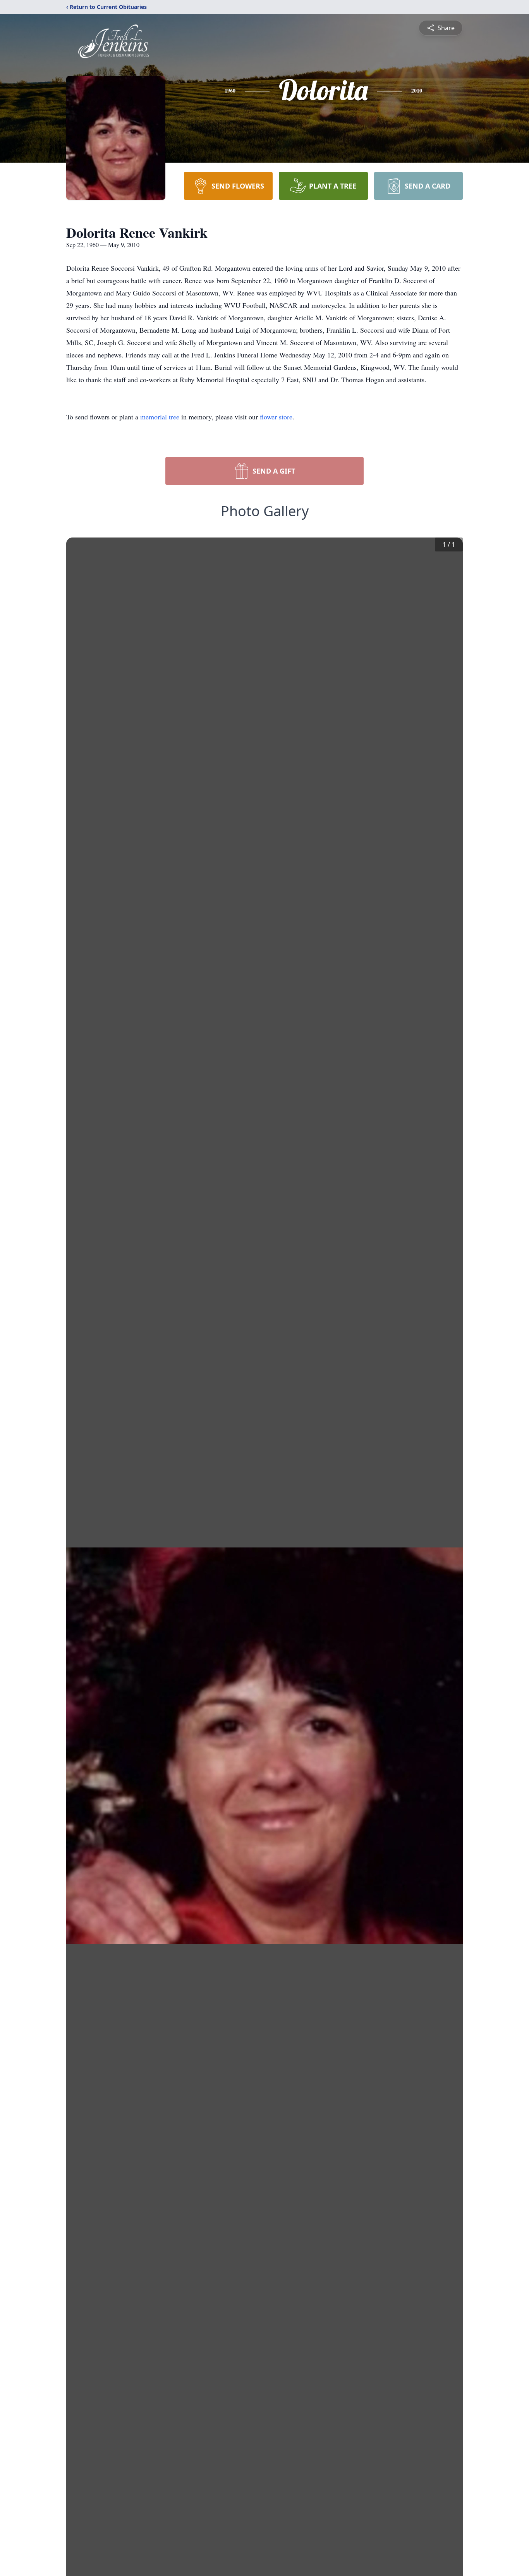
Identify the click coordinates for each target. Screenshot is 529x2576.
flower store (276, 417)
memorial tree (160, 417)
